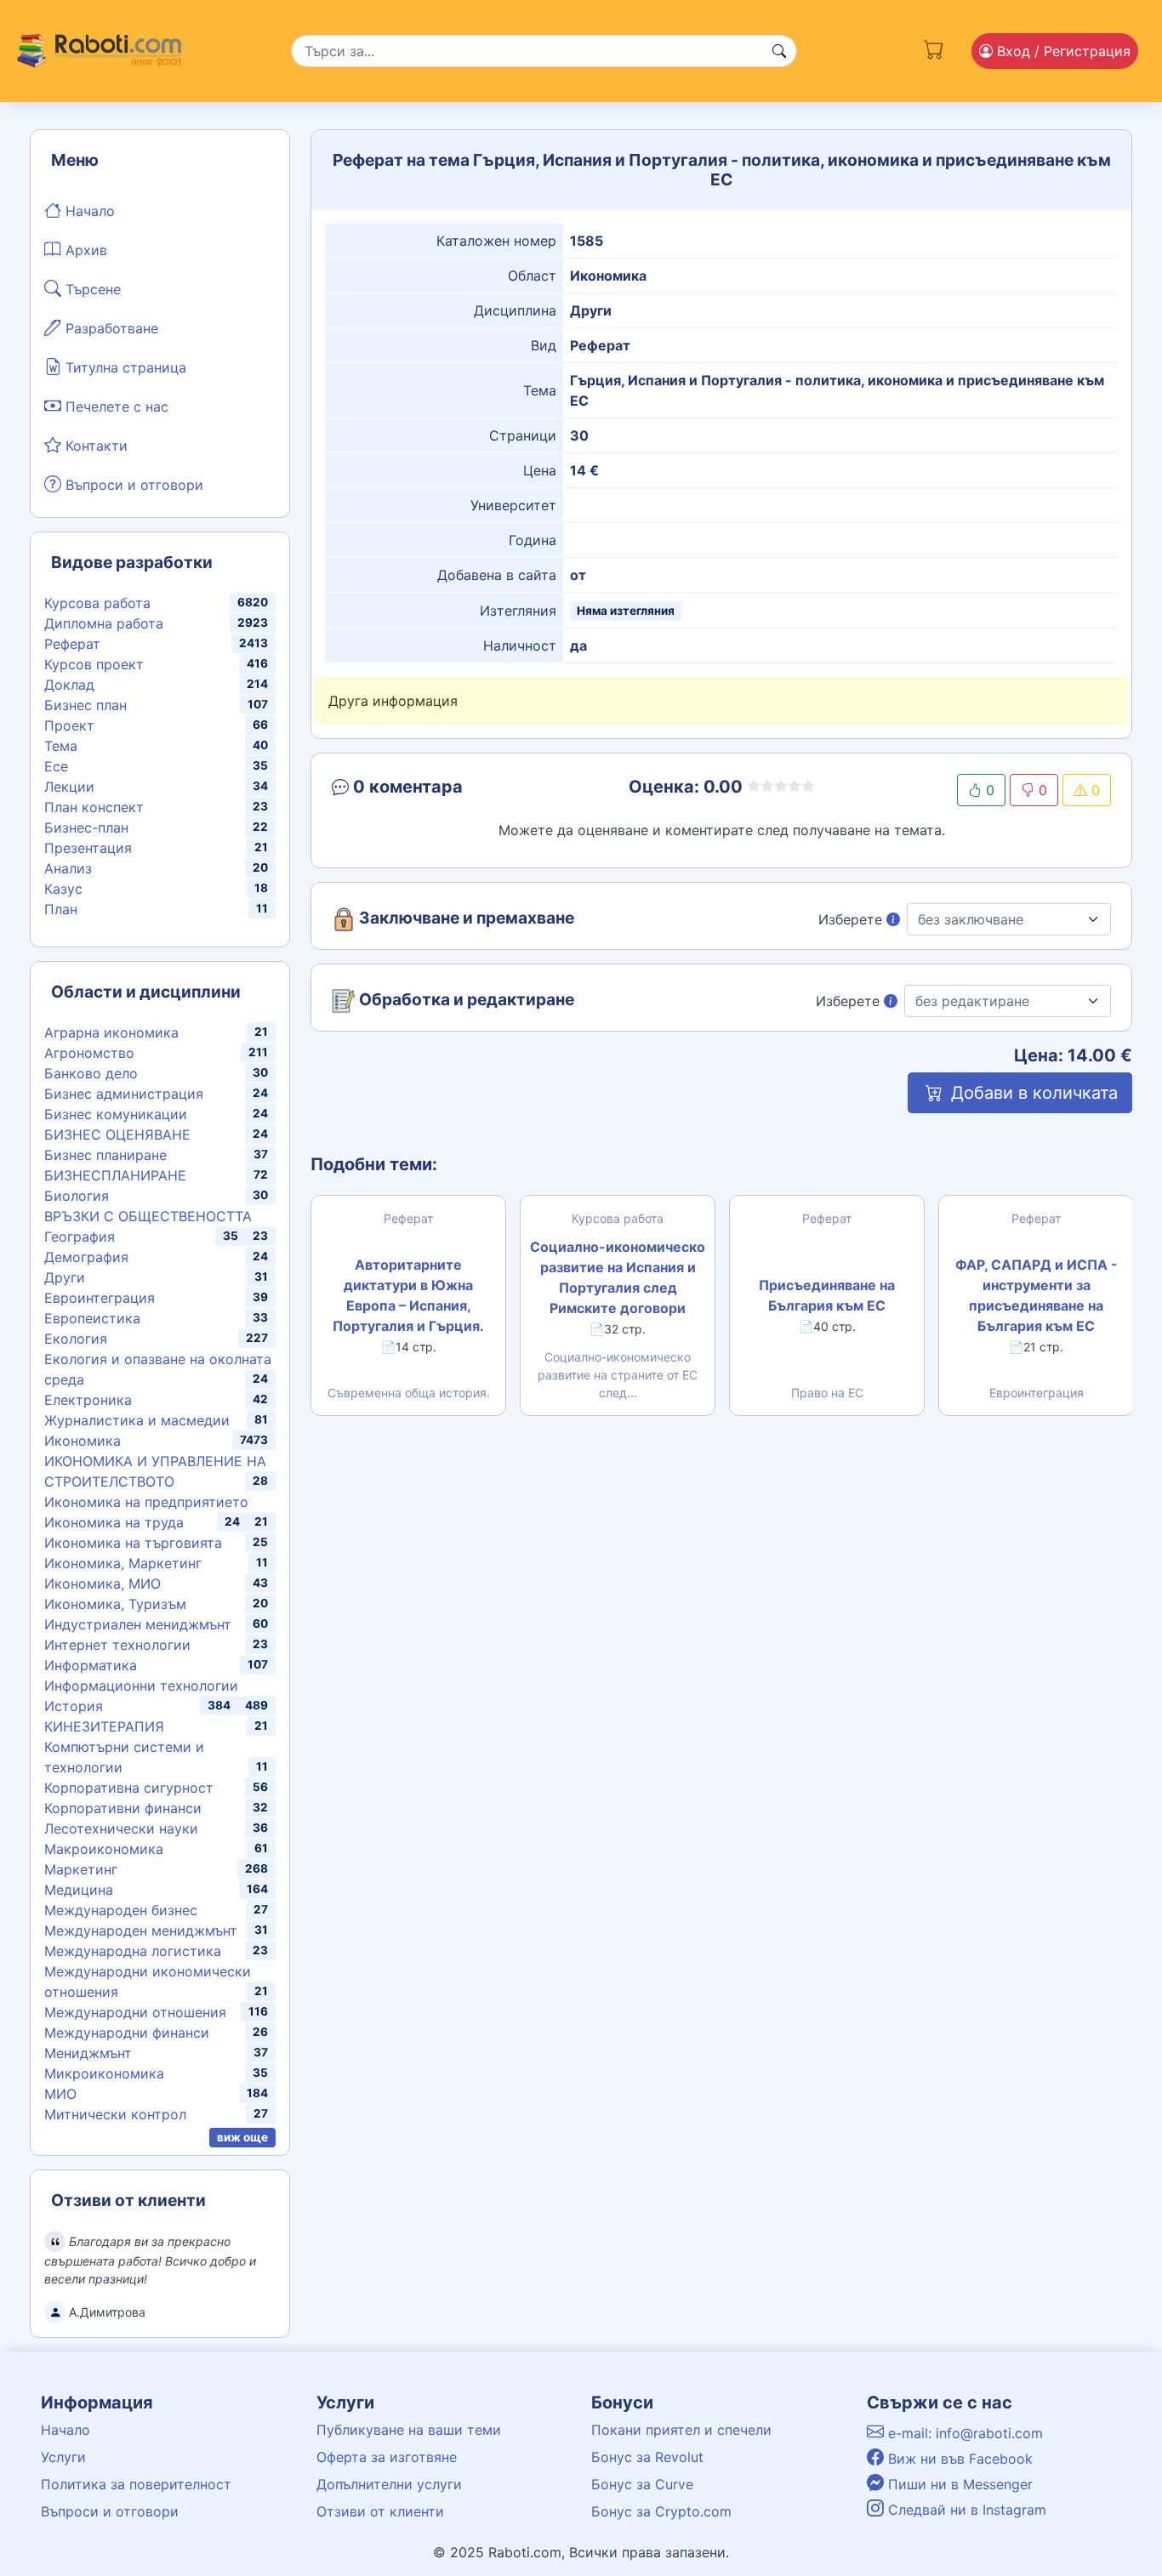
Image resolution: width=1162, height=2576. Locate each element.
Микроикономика (104, 2073)
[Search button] (779, 51)
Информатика (91, 1665)
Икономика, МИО (103, 1584)
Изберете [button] (852, 919)
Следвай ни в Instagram (965, 2510)
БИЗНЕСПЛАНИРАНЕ (115, 1175)
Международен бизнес (121, 1910)
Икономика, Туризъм (115, 1604)
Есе (56, 766)
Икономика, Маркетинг (123, 1563)
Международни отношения (135, 2012)
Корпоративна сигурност (129, 1788)
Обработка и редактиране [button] (465, 1000)
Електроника (88, 1400)
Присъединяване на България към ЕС (827, 1295)
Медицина (79, 1890)
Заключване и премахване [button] (465, 918)
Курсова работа (97, 603)
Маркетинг (81, 1869)
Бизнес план (85, 705)
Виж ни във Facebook (958, 2459)
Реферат (72, 644)
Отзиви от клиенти (380, 2511)
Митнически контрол (115, 2114)
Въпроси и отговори (132, 485)
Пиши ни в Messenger (958, 2484)
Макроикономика (104, 1849)
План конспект (94, 807)
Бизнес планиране (105, 1155)
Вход (1062, 51)
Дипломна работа (104, 623)
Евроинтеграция (100, 1298)
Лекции (69, 787)
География (80, 1237)
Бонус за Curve (642, 2484)
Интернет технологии (117, 1645)
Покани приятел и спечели (681, 2430)
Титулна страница (124, 367)
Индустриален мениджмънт (138, 1624)
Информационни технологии (141, 1686)
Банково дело (91, 1073)
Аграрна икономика (111, 1032)
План (61, 909)
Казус (63, 889)
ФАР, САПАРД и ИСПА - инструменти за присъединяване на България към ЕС (1037, 1295)
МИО (60, 2094)
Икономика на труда (114, 1522)
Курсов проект (94, 664)
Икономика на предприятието (146, 1502)
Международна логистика (133, 1951)
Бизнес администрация (124, 1094)
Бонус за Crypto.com (661, 2511)
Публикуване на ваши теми (409, 2430)
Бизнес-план (86, 827)
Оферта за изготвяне (387, 2457)
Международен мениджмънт (141, 1931)
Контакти (94, 446)
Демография (86, 1257)
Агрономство (89, 1053)
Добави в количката (1032, 1093)
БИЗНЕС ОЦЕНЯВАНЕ (117, 1134)
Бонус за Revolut (647, 2457)
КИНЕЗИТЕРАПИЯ (104, 1726)
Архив (84, 250)
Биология (77, 1196)
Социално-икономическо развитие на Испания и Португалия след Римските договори (618, 1277)
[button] (455, 790)
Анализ (68, 868)
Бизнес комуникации (116, 1114)
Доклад (69, 685)
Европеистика (92, 1318)
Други (65, 1277)
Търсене (91, 289)
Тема (61, 746)
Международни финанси (127, 2033)
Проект (69, 725)
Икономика (83, 1441)
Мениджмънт (88, 2053)
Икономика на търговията (133, 1543)
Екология (76, 1339)
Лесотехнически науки (121, 1828)
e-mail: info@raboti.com (963, 2433)
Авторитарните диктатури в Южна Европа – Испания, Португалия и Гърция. (408, 1295)
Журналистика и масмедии (137, 1420)
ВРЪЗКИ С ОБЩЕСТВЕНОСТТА (148, 1216)
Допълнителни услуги (389, 2484)
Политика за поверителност (136, 2484)
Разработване (110, 328)
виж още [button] (242, 2137)
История (74, 1706)
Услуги (63, 2457)
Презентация (88, 848)
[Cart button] (934, 48)
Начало (88, 211)
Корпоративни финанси (123, 1808)
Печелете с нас (115, 407)
